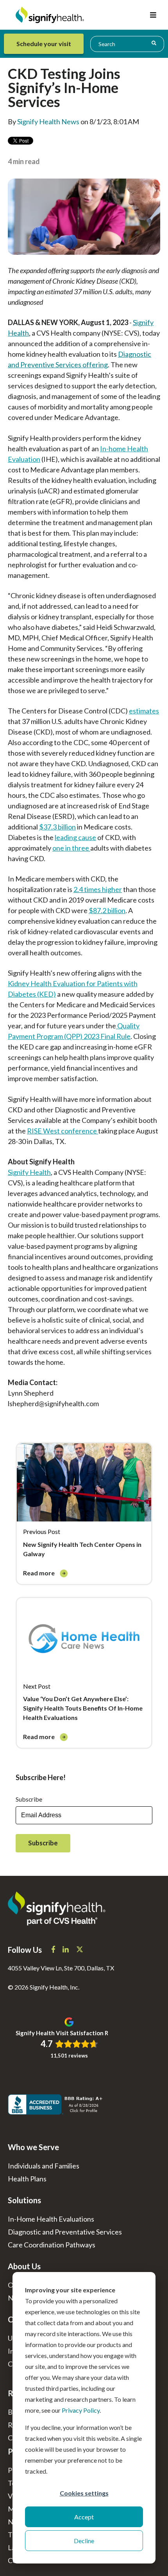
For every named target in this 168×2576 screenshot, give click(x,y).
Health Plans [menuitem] (27, 2179)
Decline (84, 2541)
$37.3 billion (57, 827)
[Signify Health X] (80, 1950)
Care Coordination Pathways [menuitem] (52, 2245)
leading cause (75, 837)
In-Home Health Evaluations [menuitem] (51, 2219)
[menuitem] (46, 44)
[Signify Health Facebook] (54, 1950)
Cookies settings (84, 2493)
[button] (153, 15)
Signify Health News (48, 122)
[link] (84, 1514)
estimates (144, 711)
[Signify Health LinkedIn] (66, 1950)
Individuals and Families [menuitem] (44, 2166)
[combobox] (127, 44)
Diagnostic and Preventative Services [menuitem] (65, 2232)
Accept (84, 2517)
